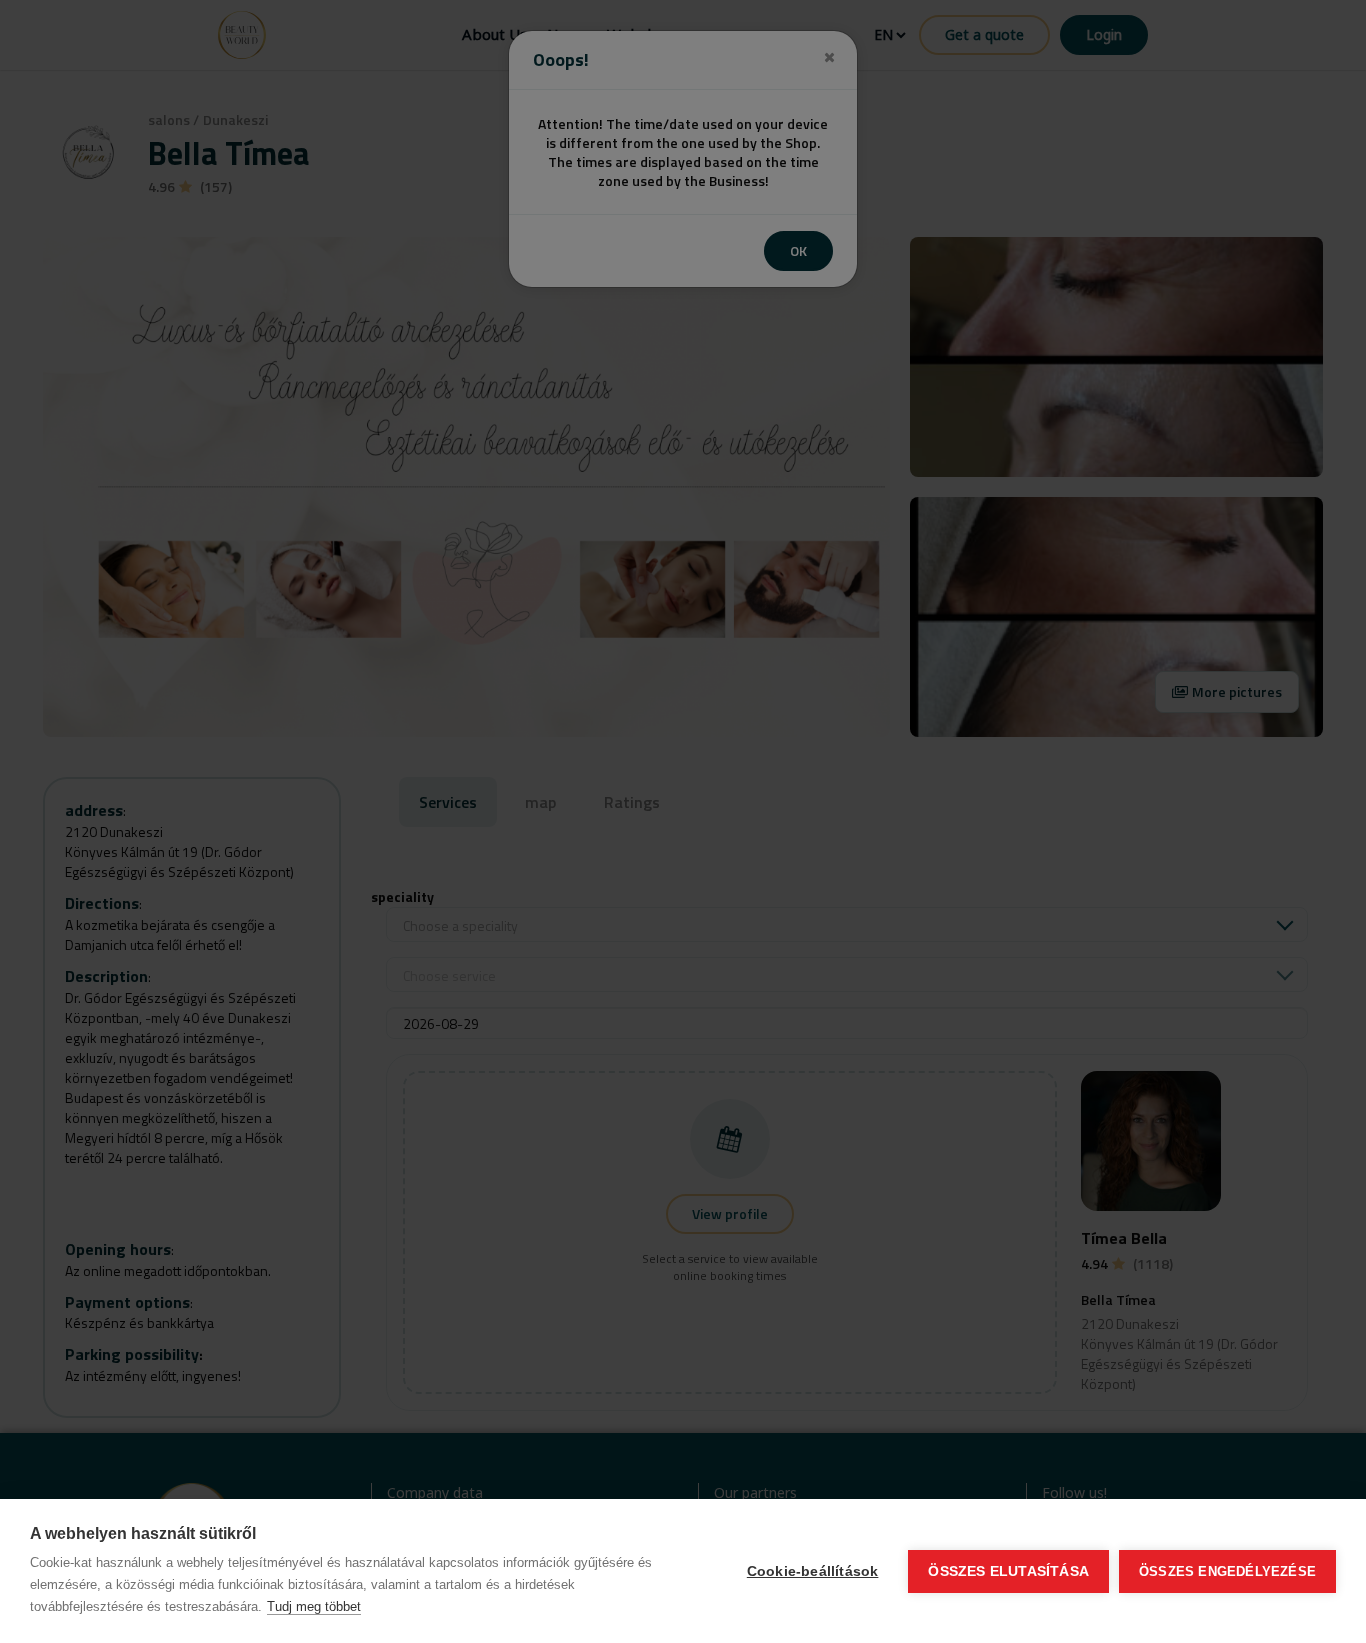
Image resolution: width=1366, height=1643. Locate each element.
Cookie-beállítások (813, 1571)
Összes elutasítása (1008, 1571)
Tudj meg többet (314, 1606)
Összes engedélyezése (1227, 1571)
